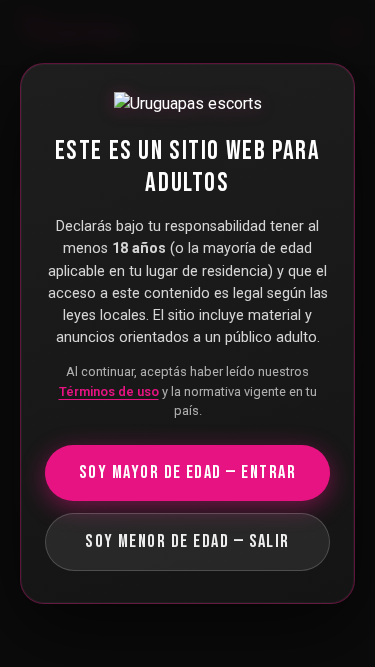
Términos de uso (109, 391)
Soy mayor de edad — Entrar (187, 472)
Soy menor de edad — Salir (187, 541)
